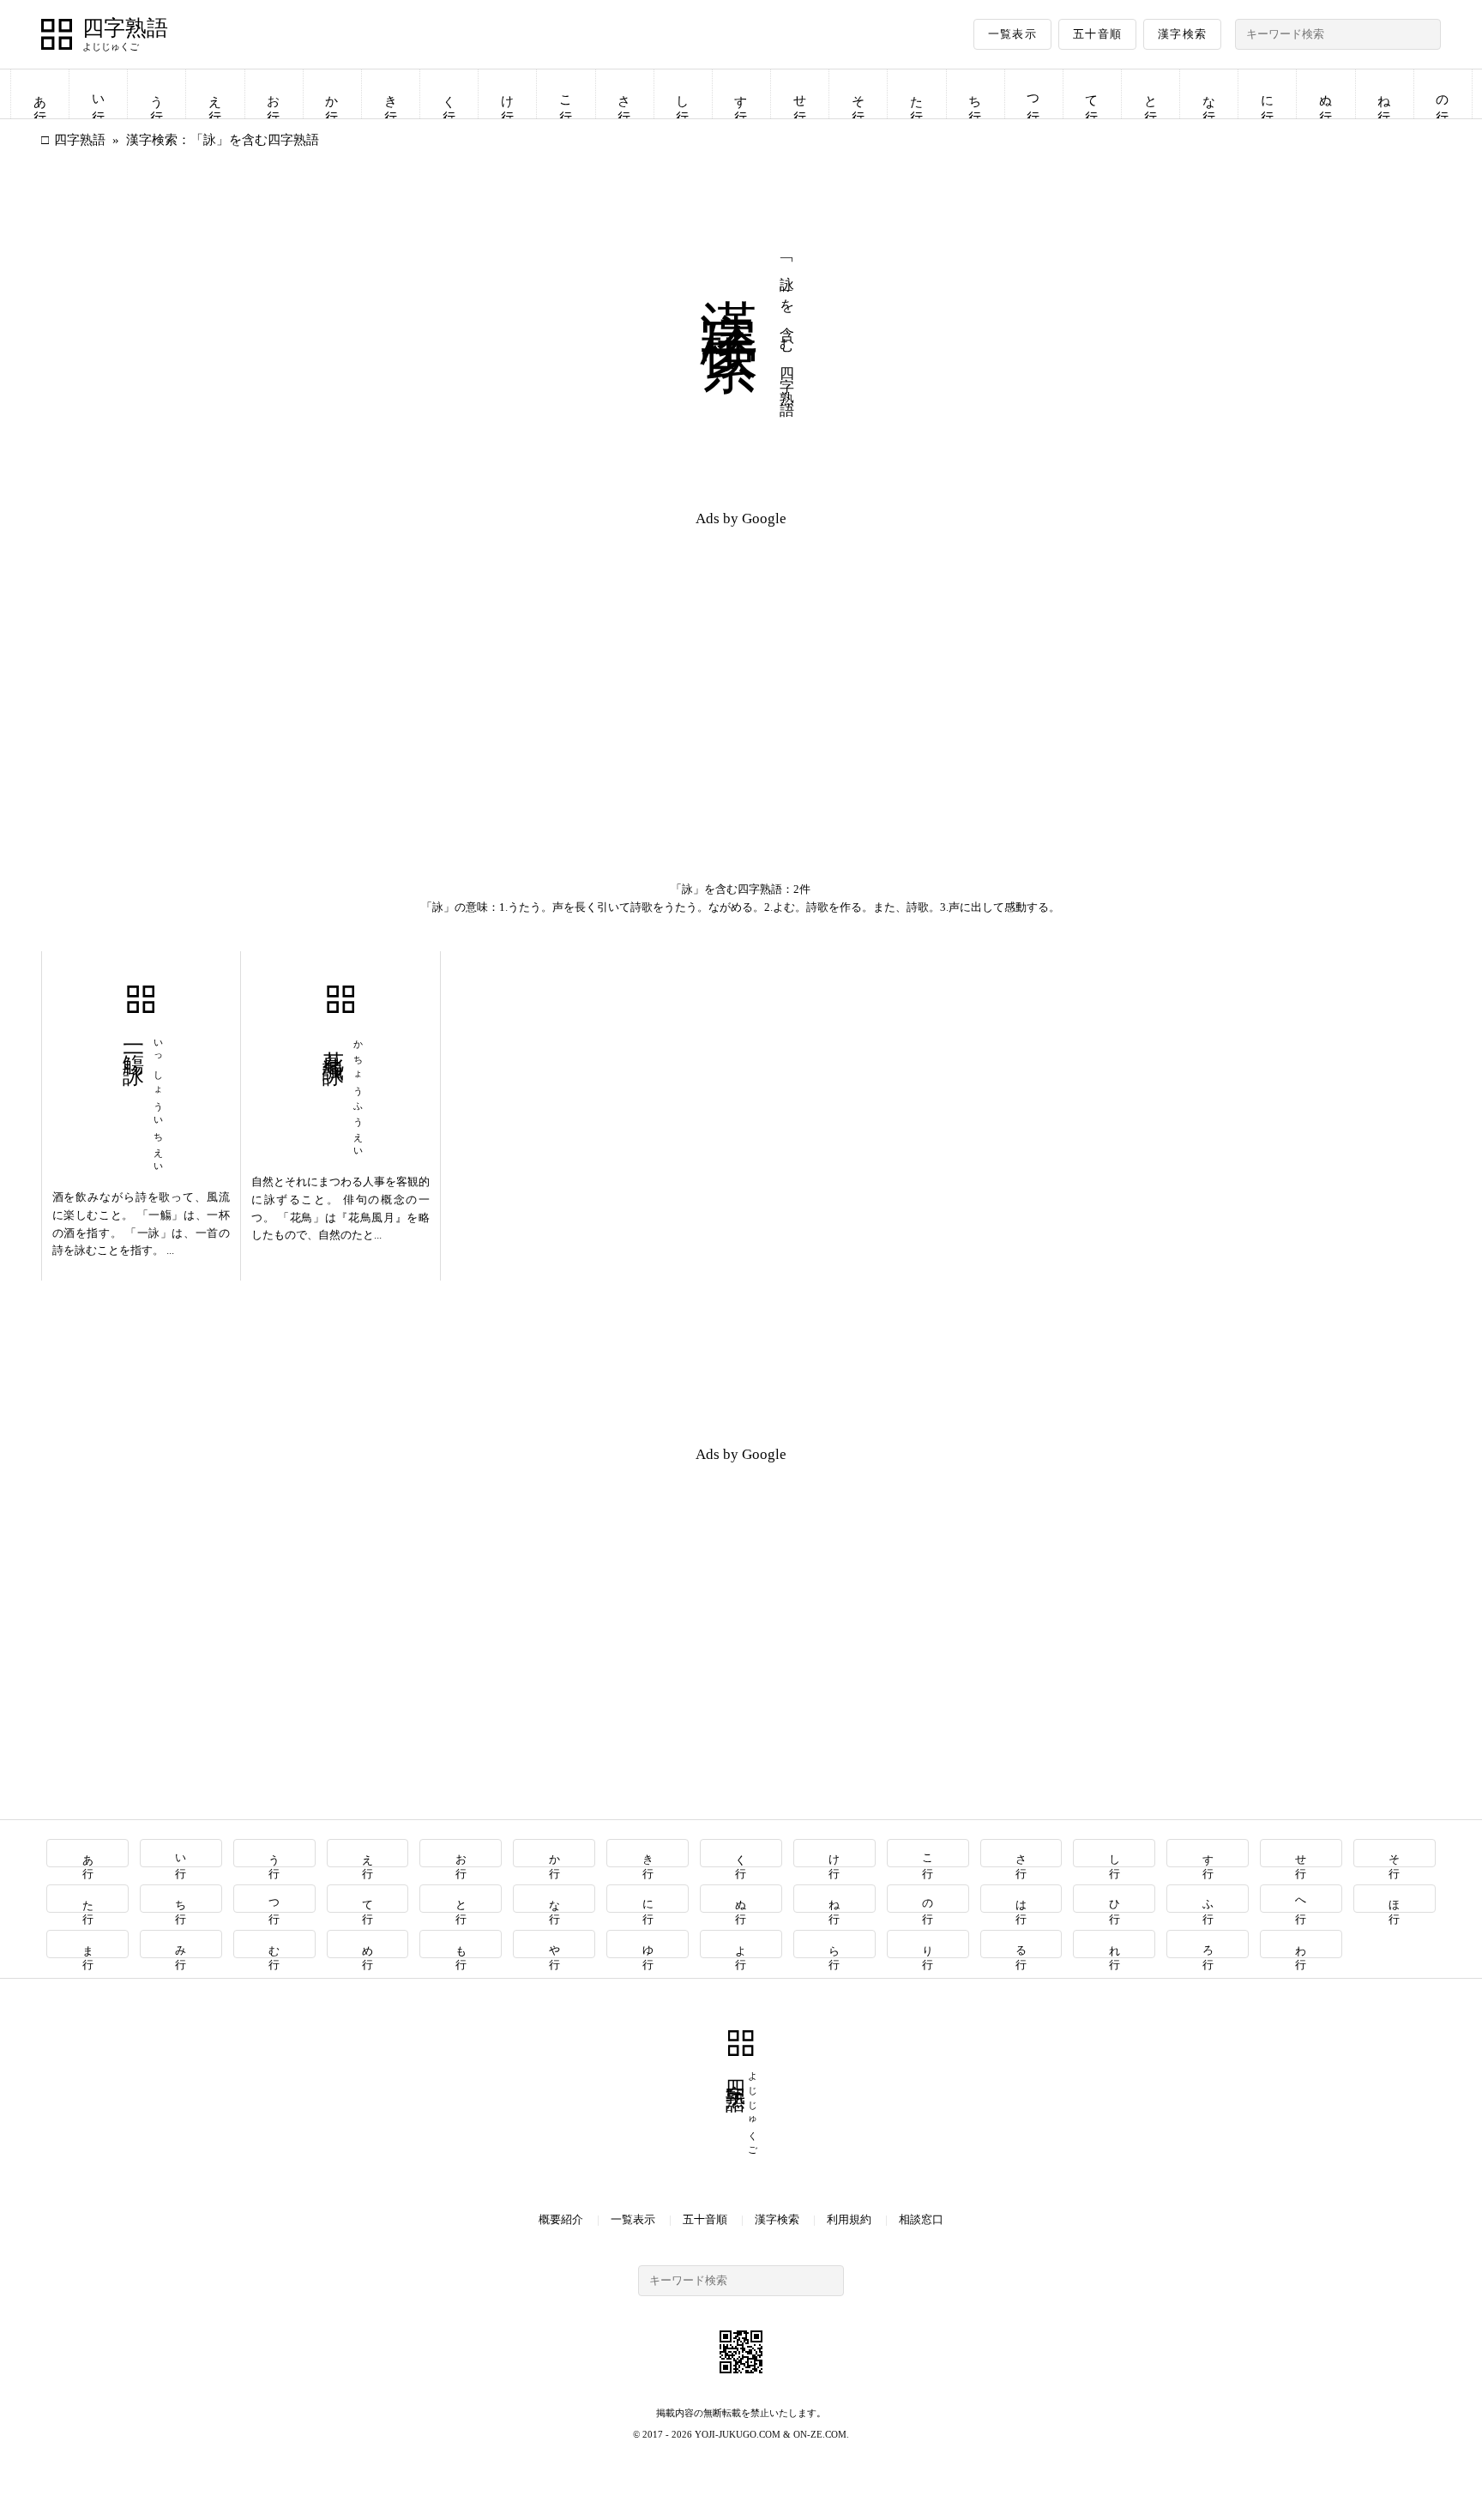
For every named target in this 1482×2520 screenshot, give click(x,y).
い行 (99, 94)
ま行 (88, 1944)
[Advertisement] (391, 662)
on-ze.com (820, 2434)
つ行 (1033, 94)
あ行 (40, 94)
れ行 (1115, 1944)
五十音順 (1097, 34)
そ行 (858, 94)
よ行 (741, 1944)
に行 (1268, 94)
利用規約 (849, 2219)
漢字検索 (1182, 34)
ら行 (835, 1944)
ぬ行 (1326, 94)
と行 (1151, 94)
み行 (181, 1944)
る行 (1021, 1944)
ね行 (1384, 94)
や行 (554, 1944)
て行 (1092, 94)
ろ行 (1208, 1944)
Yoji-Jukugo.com (738, 2434)
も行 (461, 1944)
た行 (917, 94)
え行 (215, 94)
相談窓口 (921, 2219)
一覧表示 (1012, 34)
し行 (683, 94)
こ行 (566, 94)
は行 (1021, 1899)
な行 (1209, 94)
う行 (157, 94)
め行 (368, 1944)
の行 (1443, 94)
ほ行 (1395, 1899)
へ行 (1301, 1899)
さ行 (624, 94)
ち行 (975, 94)
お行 (274, 94)
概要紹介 (561, 2219)
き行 (391, 94)
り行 (928, 1944)
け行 (508, 94)
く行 (449, 94)
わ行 (1301, 1944)
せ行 (800, 94)
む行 (275, 1944)
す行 (741, 94)
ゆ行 (648, 1944)
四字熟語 (125, 28)
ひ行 (1115, 1899)
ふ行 (1208, 1899)
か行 (332, 94)
